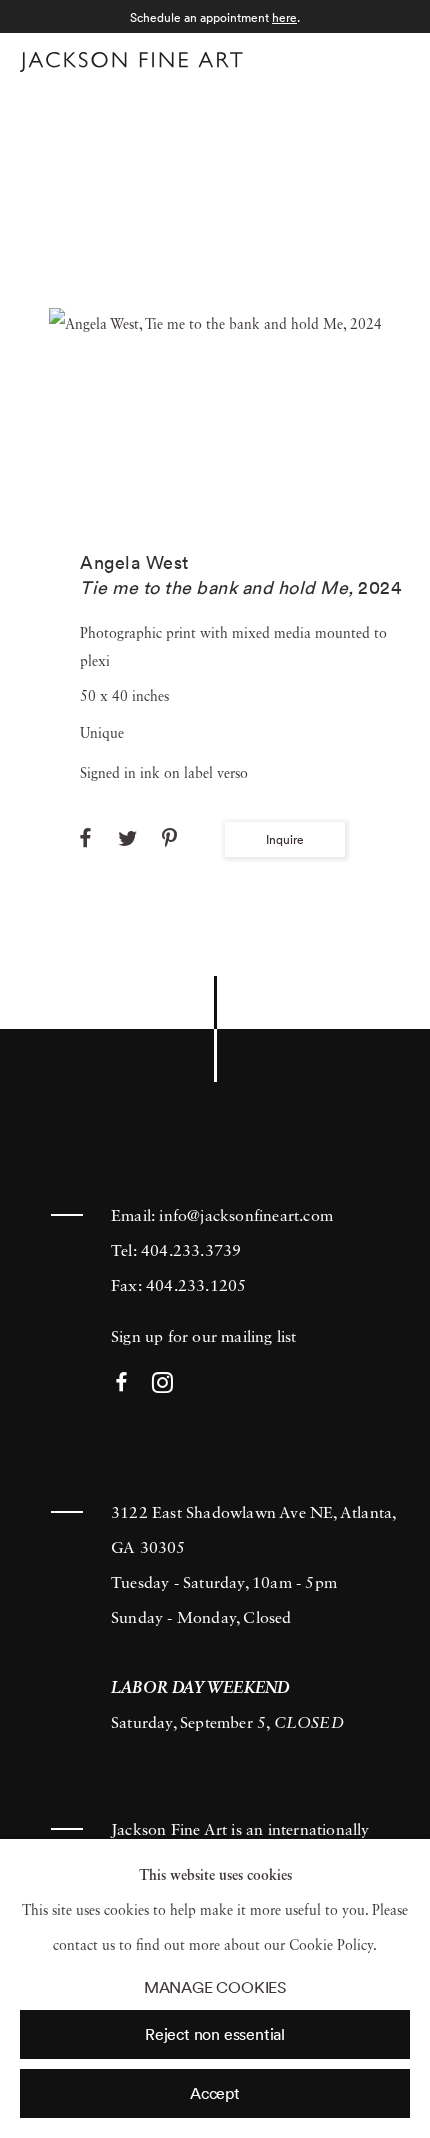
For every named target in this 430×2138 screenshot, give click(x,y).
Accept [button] (215, 2093)
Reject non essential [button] (215, 2034)
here (284, 17)
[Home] (131, 62)
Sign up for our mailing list (204, 1338)
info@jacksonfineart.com (246, 1217)
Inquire (285, 839)
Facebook (121, 1383)
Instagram (162, 1383)
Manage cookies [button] (215, 1987)
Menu (390, 58)
